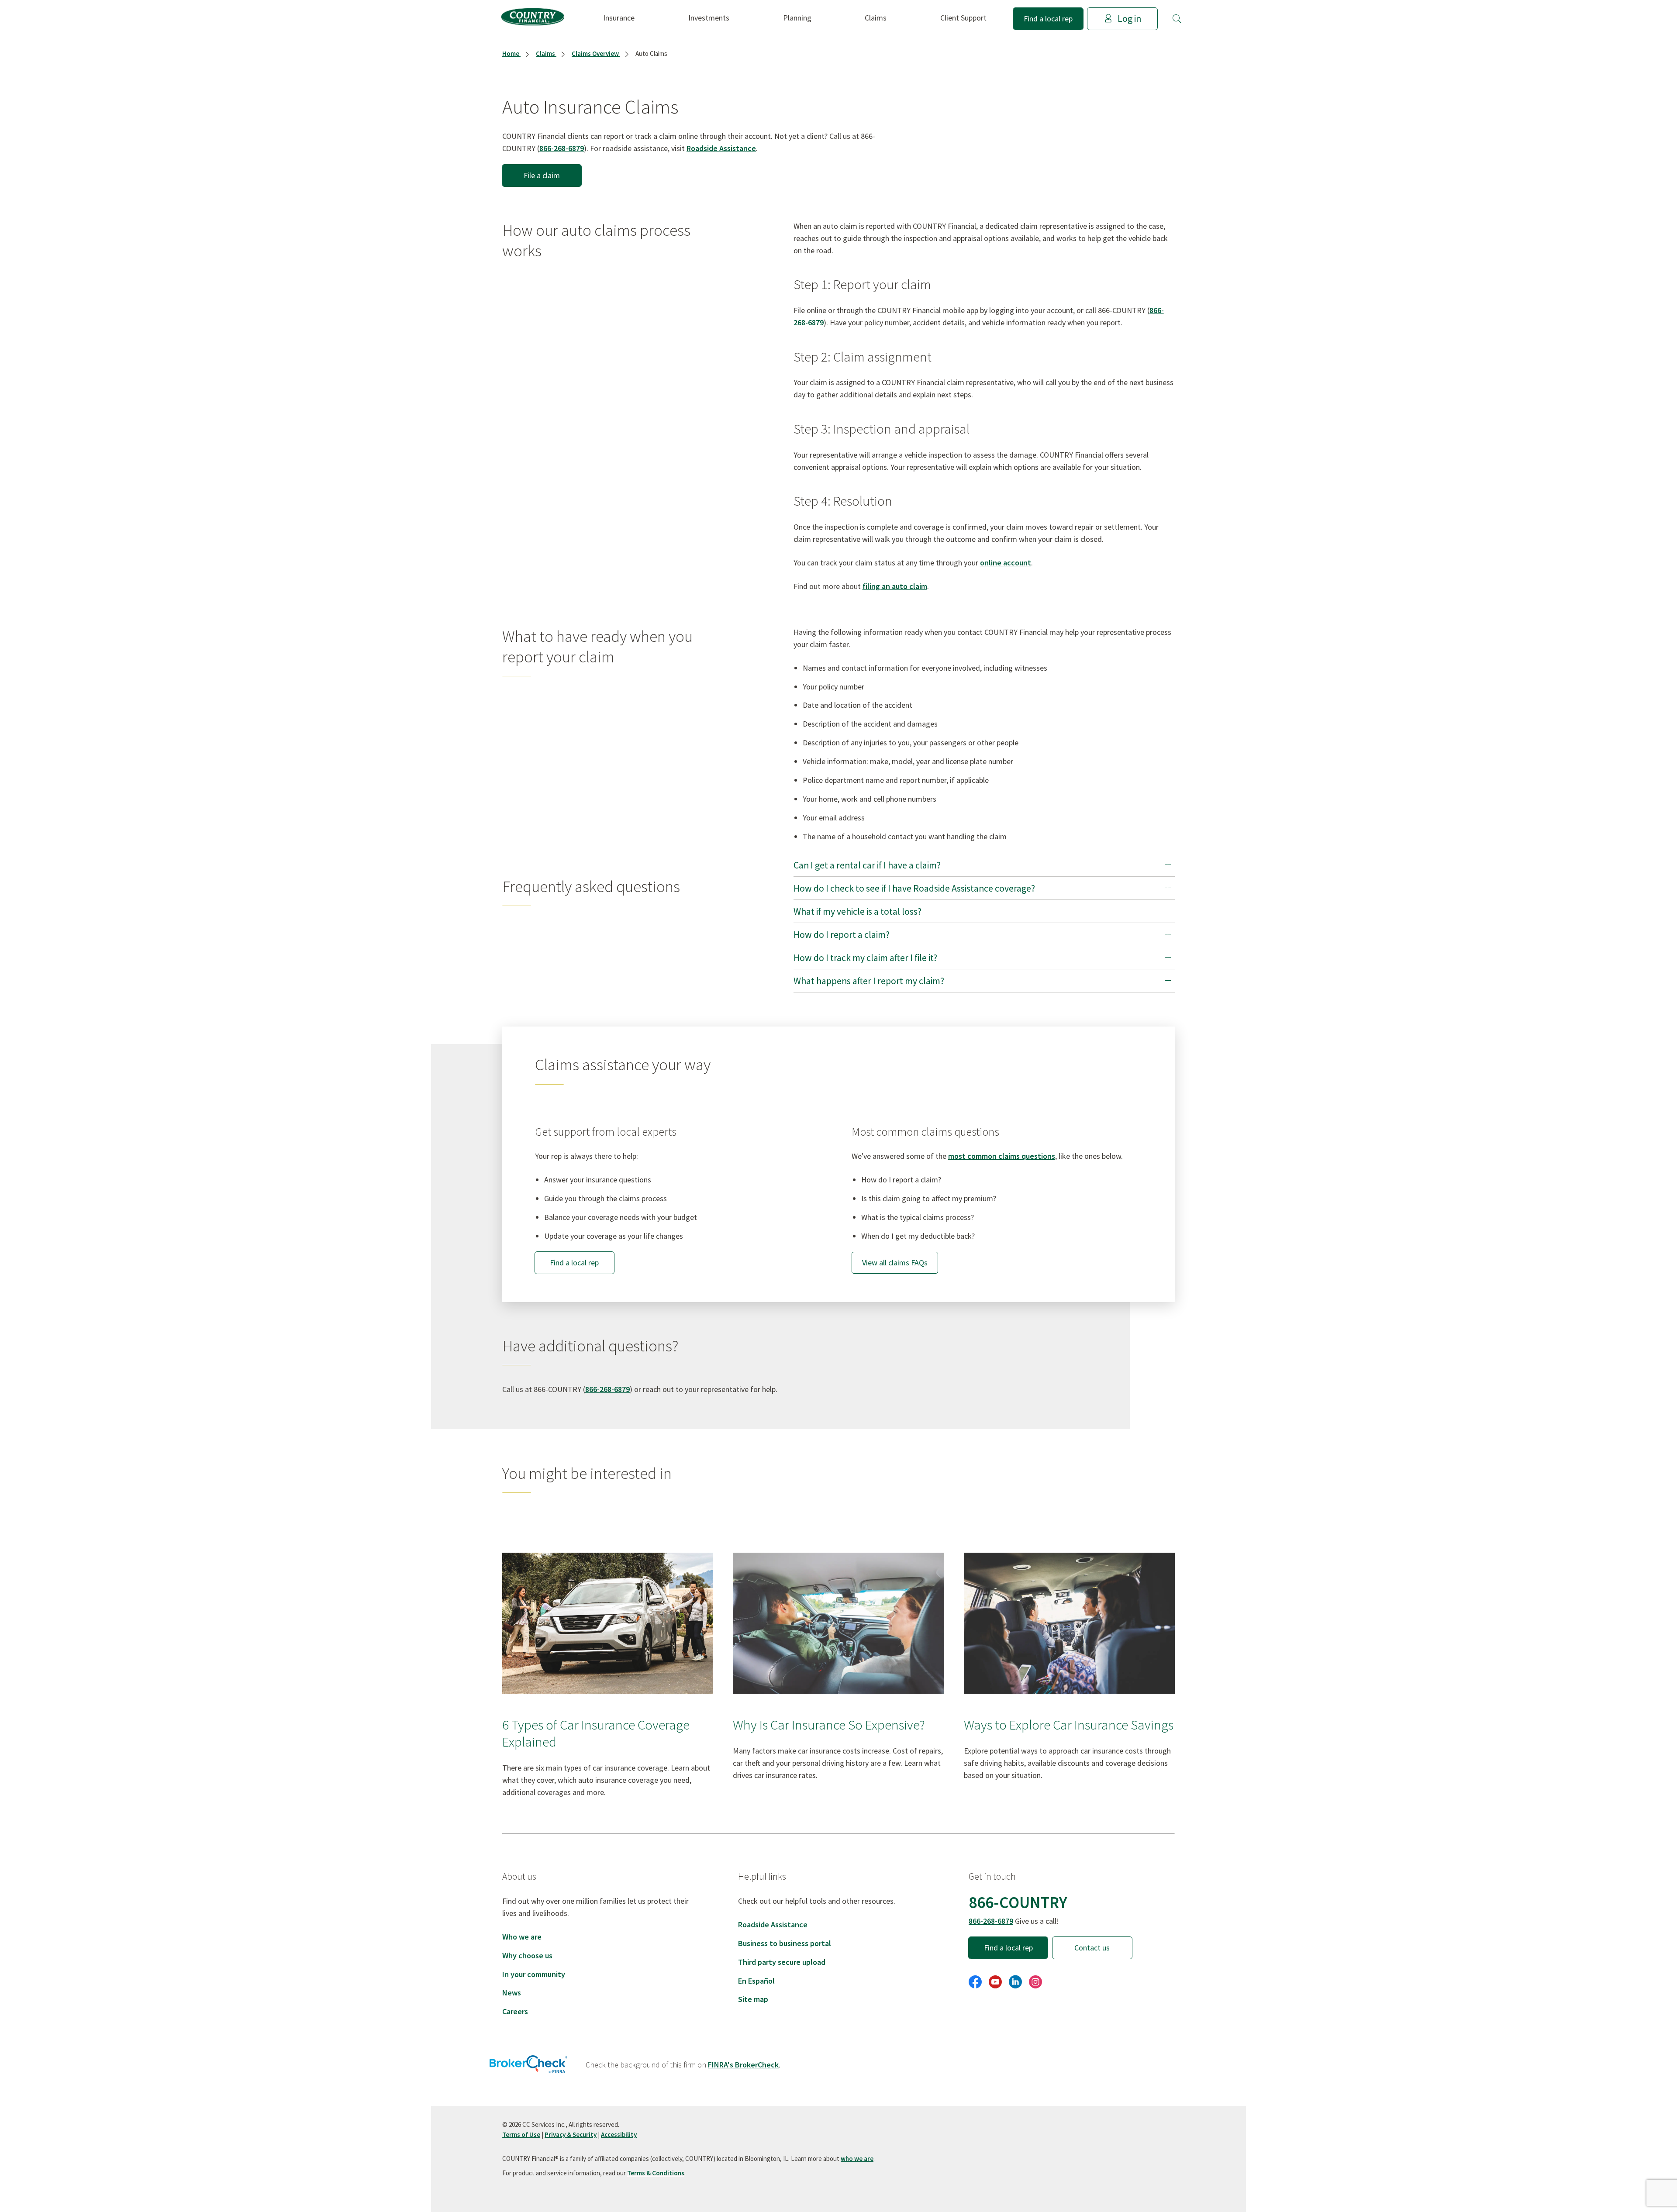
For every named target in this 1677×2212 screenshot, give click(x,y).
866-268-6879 (562, 148)
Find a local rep (1048, 19)
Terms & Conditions (656, 2173)
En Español (756, 1981)
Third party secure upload (782, 1962)
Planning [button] (797, 18)
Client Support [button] (963, 18)
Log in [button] (1129, 19)
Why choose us (527, 1955)
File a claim (542, 175)
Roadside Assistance (721, 148)
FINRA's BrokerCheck (743, 2065)
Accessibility (619, 2134)
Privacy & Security (571, 2134)
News (512, 1993)
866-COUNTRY (1018, 1902)
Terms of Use (521, 2134)
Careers (515, 2011)
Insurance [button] (619, 18)
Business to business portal (785, 1943)
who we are (857, 2159)
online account (1006, 563)
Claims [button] (876, 18)
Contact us (1092, 1948)
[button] (1177, 19)
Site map (753, 1999)
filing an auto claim (895, 586)
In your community (534, 1974)
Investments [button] (709, 18)
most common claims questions (1002, 1156)
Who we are (522, 1937)
